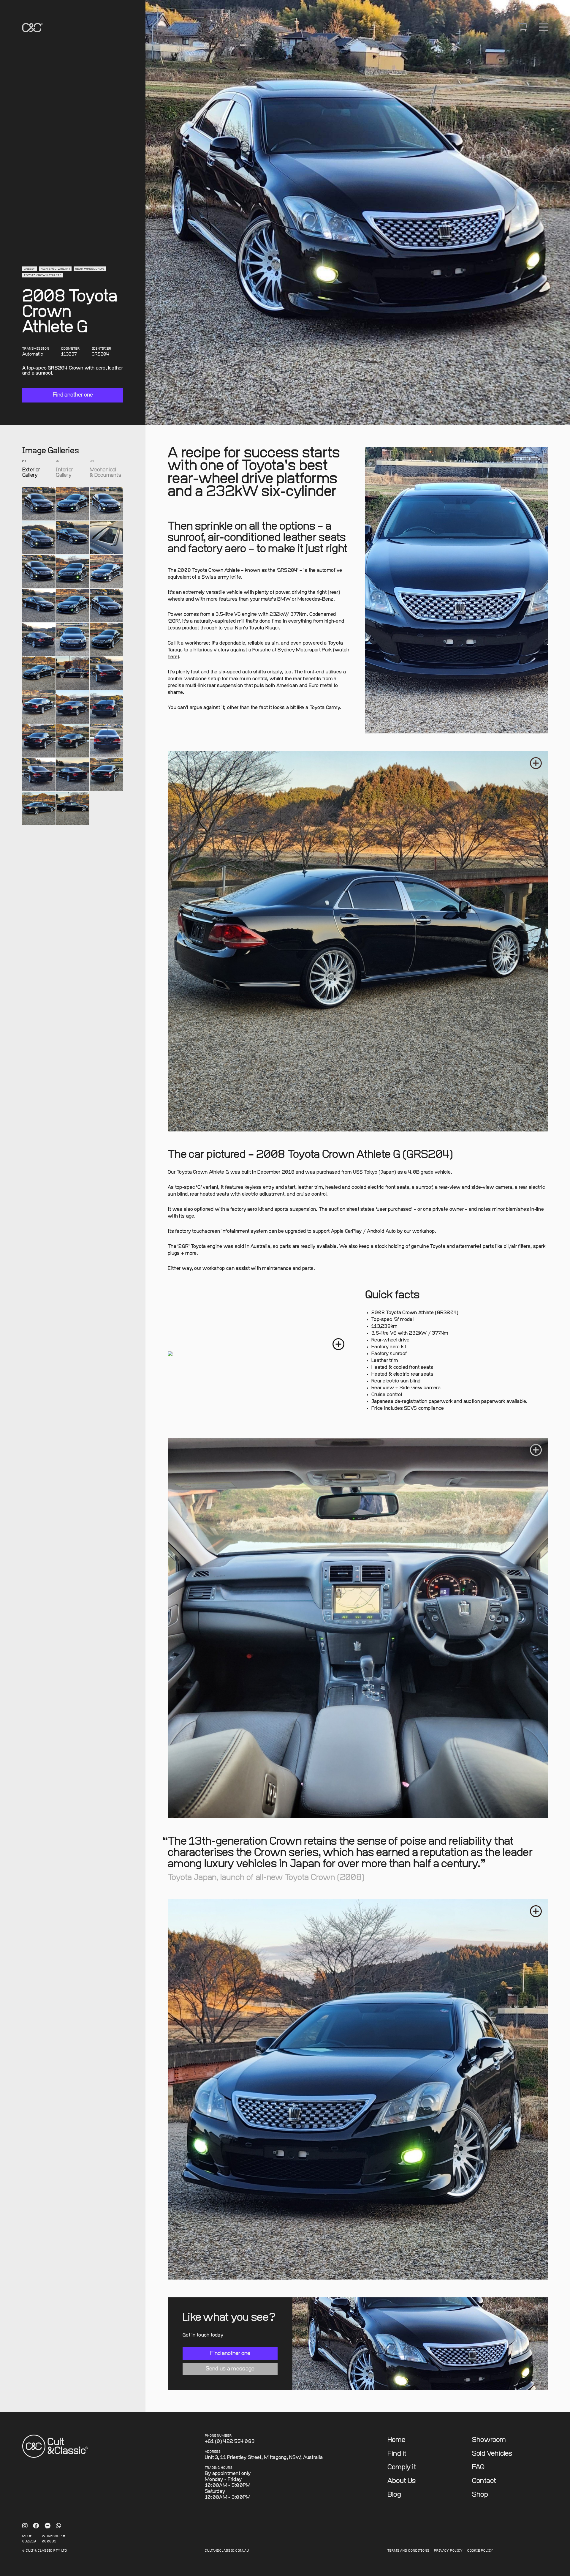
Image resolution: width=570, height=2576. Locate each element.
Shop (480, 2495)
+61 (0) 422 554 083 (230, 2442)
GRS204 (30, 269)
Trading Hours (219, 2468)
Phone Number (218, 2436)
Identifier (102, 349)
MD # (27, 2536)
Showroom (489, 2440)
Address (213, 2452)
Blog (394, 2495)
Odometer (71, 349)
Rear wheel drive (90, 269)
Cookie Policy (480, 2551)
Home (396, 2440)
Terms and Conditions (408, 2551)
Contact (484, 2481)
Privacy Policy (448, 2551)
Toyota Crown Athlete (43, 276)
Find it (397, 2454)
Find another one (73, 395)
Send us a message (230, 2369)
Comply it (402, 2467)
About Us (402, 2481)
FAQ (478, 2467)
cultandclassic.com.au (227, 2551)
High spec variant (56, 269)
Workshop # (54, 2536)
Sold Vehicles (492, 2454)
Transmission (36, 349)
